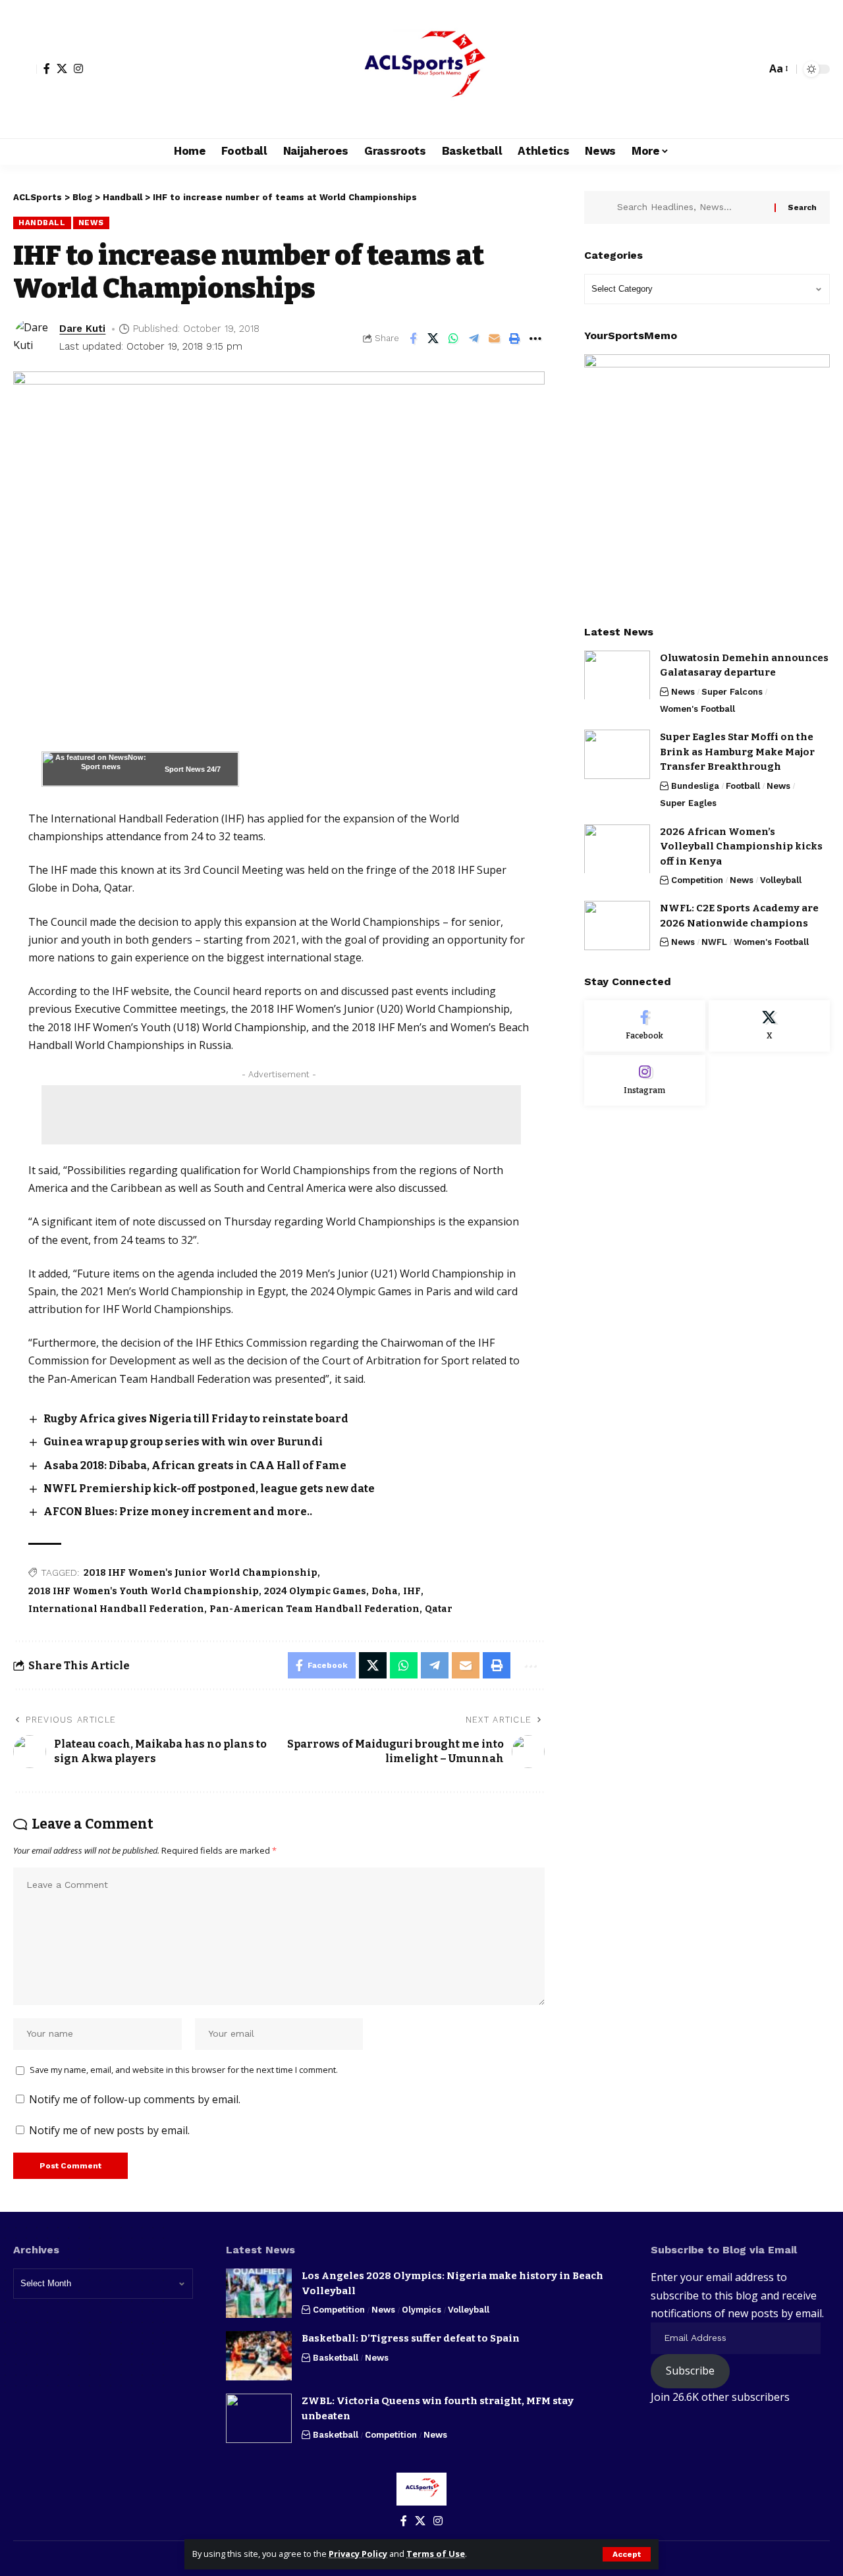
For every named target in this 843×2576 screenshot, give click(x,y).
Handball (42, 223)
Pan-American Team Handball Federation (314, 1609)
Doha (385, 1591)
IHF (412, 1591)
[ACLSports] (421, 69)
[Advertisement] (281, 1115)
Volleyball (781, 880)
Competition (697, 880)
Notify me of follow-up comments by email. (135, 2099)
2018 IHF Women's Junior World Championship (201, 1573)
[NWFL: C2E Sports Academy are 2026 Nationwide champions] (617, 926)
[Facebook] (47, 68)
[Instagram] (78, 68)
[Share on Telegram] (474, 338)
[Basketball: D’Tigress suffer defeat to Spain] (259, 2356)
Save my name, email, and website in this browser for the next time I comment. (184, 2070)
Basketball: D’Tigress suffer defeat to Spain (411, 2338)
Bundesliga (695, 786)
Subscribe (690, 2371)
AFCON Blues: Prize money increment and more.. (178, 1512)
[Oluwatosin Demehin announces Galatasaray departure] (617, 675)
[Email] (495, 338)
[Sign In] (25, 69)
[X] (62, 68)
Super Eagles (688, 803)
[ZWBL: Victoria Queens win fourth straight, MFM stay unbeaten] (259, 2418)
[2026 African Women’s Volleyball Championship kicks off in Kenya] (617, 848)
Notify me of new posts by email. (109, 2130)
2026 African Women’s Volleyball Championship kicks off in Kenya (741, 846)
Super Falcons (732, 691)
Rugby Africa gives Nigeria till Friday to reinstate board (196, 1419)
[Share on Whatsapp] (454, 338)
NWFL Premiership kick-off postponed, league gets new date (209, 1489)
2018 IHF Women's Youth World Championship (144, 1591)
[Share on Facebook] (413, 338)
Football (743, 786)
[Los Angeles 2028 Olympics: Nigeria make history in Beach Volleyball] (259, 2293)
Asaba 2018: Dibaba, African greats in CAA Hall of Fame (195, 1465)
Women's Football (697, 709)
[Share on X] (433, 338)
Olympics (421, 2310)
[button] (627, 2554)
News (91, 223)
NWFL (714, 942)
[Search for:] (691, 207)
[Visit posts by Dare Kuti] (33, 338)
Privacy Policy (358, 2554)
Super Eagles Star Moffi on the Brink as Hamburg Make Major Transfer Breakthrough (737, 752)
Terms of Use (436, 2554)
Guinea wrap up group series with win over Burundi (183, 1442)
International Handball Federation (116, 1609)
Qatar (439, 1609)
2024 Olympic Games (315, 1591)
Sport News (185, 769)
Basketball (336, 2358)
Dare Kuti (82, 329)
